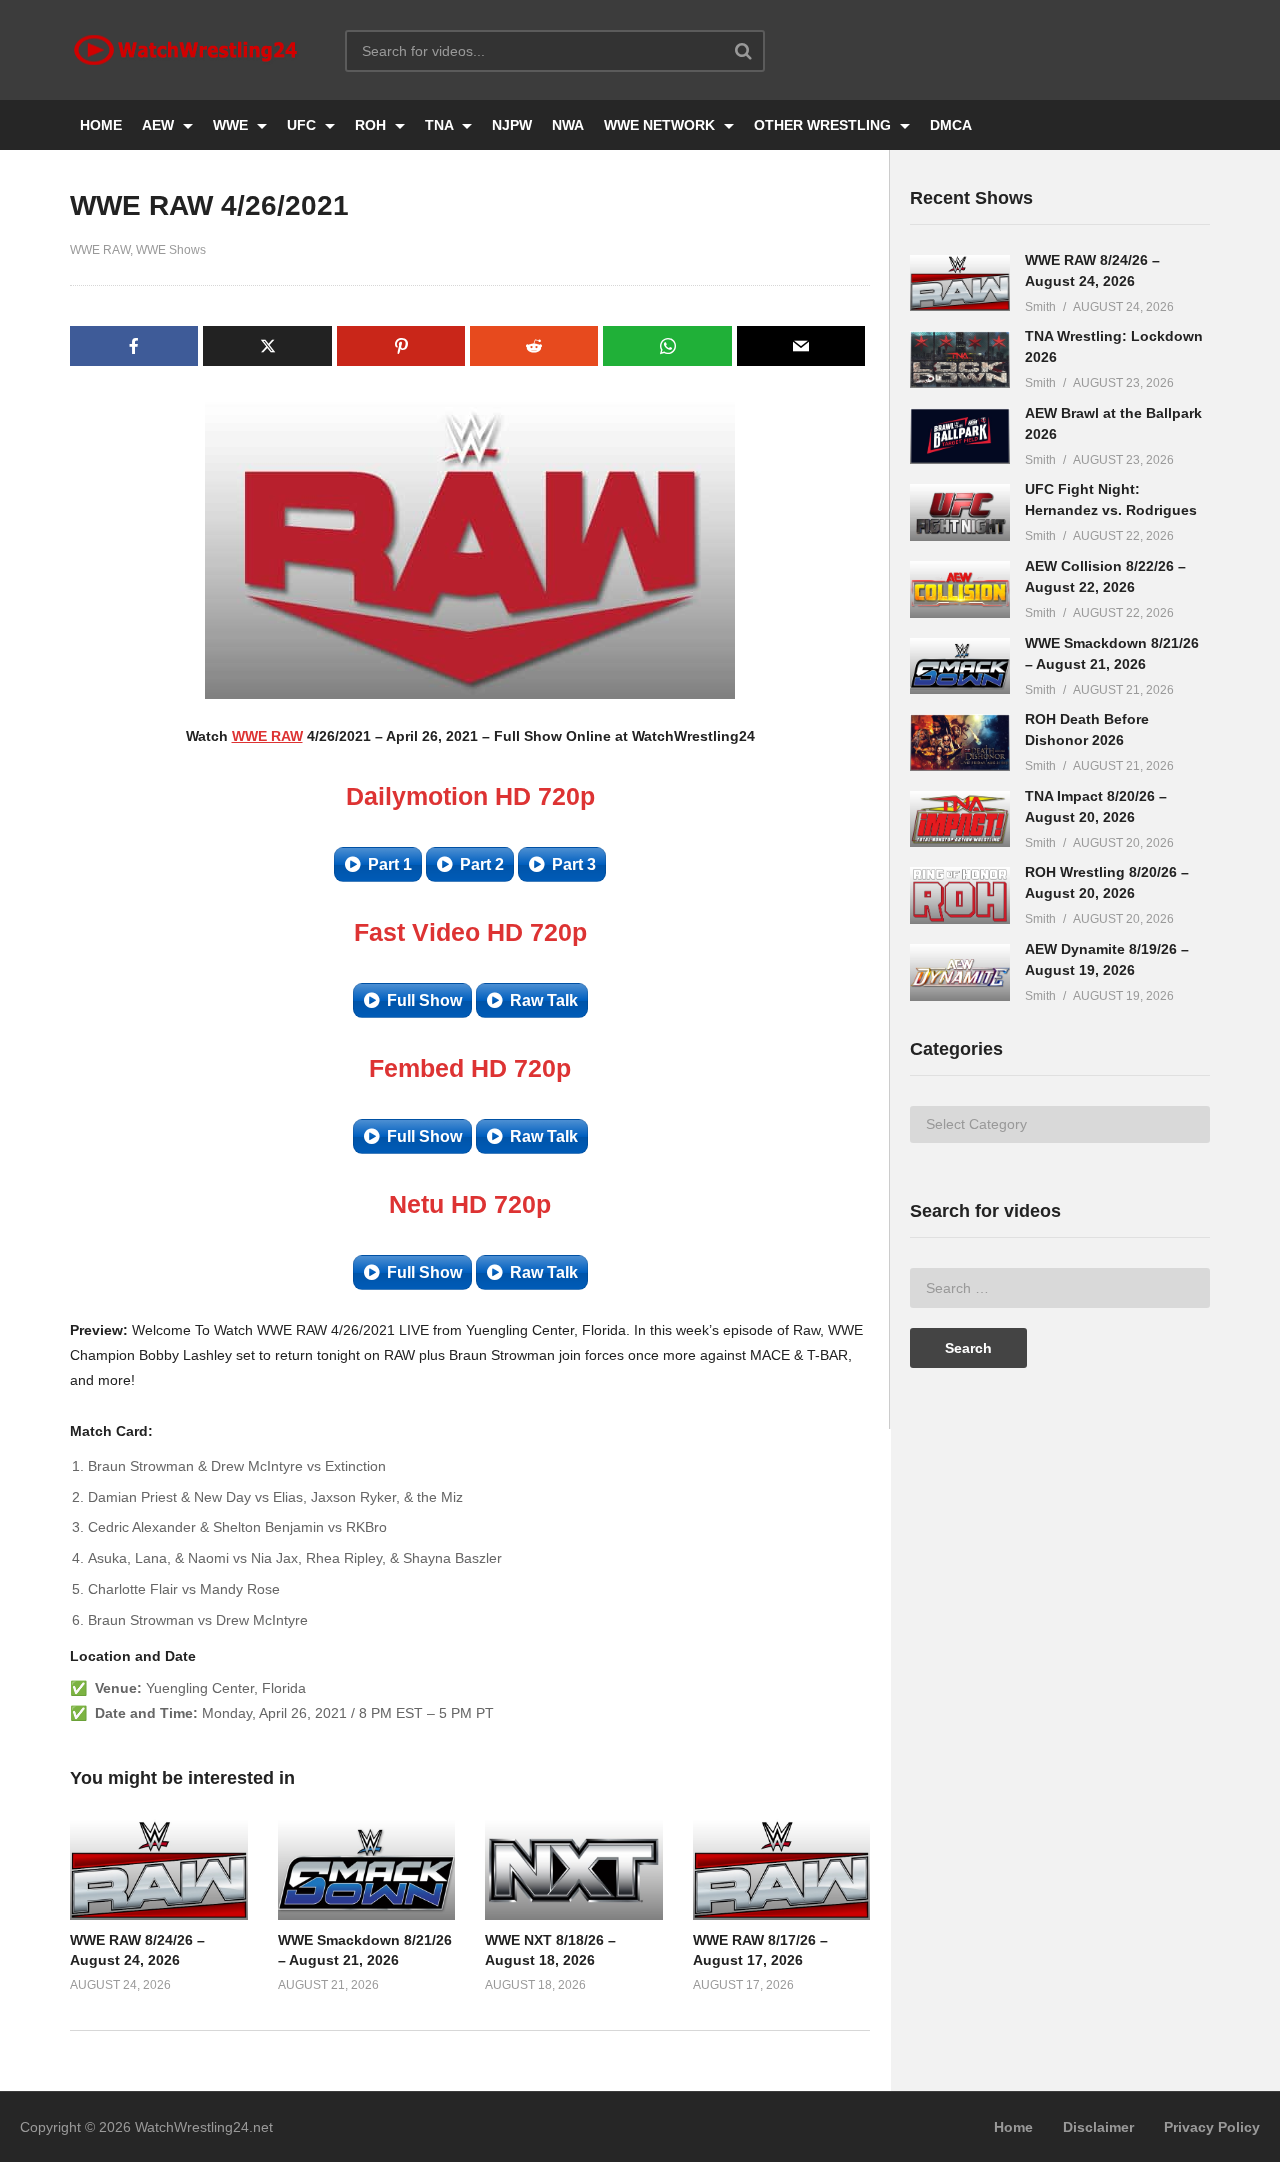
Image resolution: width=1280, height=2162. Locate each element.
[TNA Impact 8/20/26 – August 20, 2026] (960, 819)
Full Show (424, 1000)
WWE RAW (100, 250)
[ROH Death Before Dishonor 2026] (960, 742)
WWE (232, 125)
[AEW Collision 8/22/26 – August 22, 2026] (960, 589)
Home (1013, 2127)
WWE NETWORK (661, 125)
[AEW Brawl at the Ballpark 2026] (960, 436)
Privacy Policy (1212, 2127)
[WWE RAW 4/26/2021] (159, 1869)
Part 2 (482, 864)
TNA (441, 125)
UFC (303, 125)
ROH (372, 125)
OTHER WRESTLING (824, 125)
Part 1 (390, 864)
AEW (160, 125)
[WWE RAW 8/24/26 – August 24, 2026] (960, 283)
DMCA (951, 125)
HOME (101, 125)
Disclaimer (1098, 2127)
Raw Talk (544, 1000)
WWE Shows (171, 250)
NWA (568, 125)
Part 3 (574, 864)
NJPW (512, 125)
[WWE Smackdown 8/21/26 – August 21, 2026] (960, 666)
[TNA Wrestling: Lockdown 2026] (960, 359)
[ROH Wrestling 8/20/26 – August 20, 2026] (960, 895)
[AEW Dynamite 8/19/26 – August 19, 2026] (960, 972)
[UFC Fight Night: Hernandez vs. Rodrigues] (960, 512)
